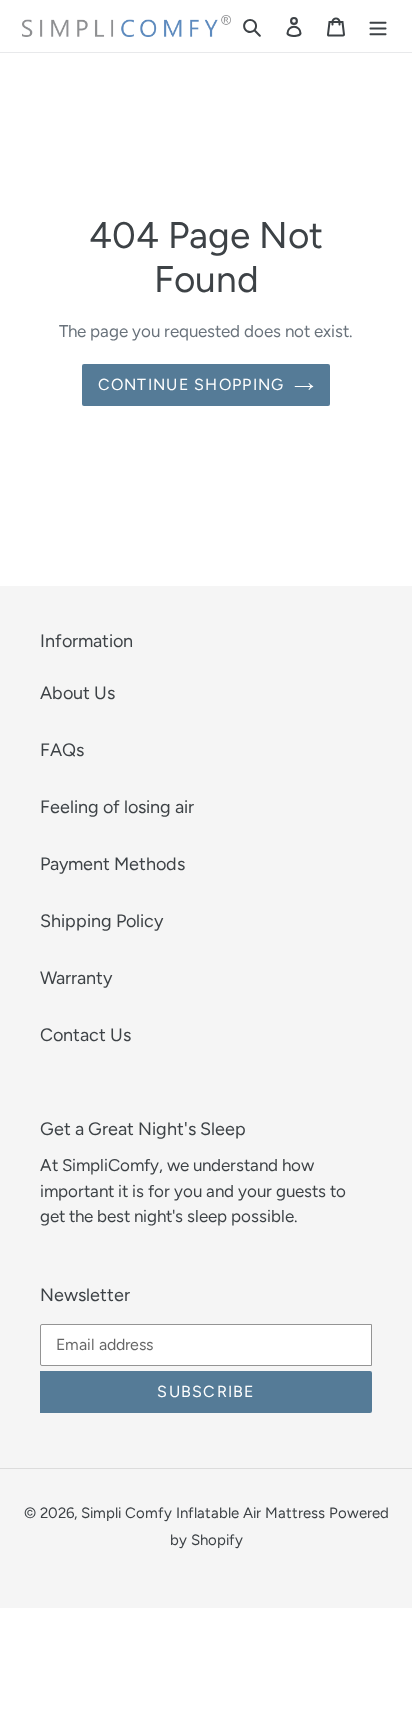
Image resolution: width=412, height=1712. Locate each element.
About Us (77, 693)
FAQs (62, 750)
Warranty (76, 978)
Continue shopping (191, 384)
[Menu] (378, 26)
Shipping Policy (101, 921)
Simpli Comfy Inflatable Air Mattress (203, 1513)
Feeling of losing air (117, 807)
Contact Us (85, 1035)
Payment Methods (112, 864)
